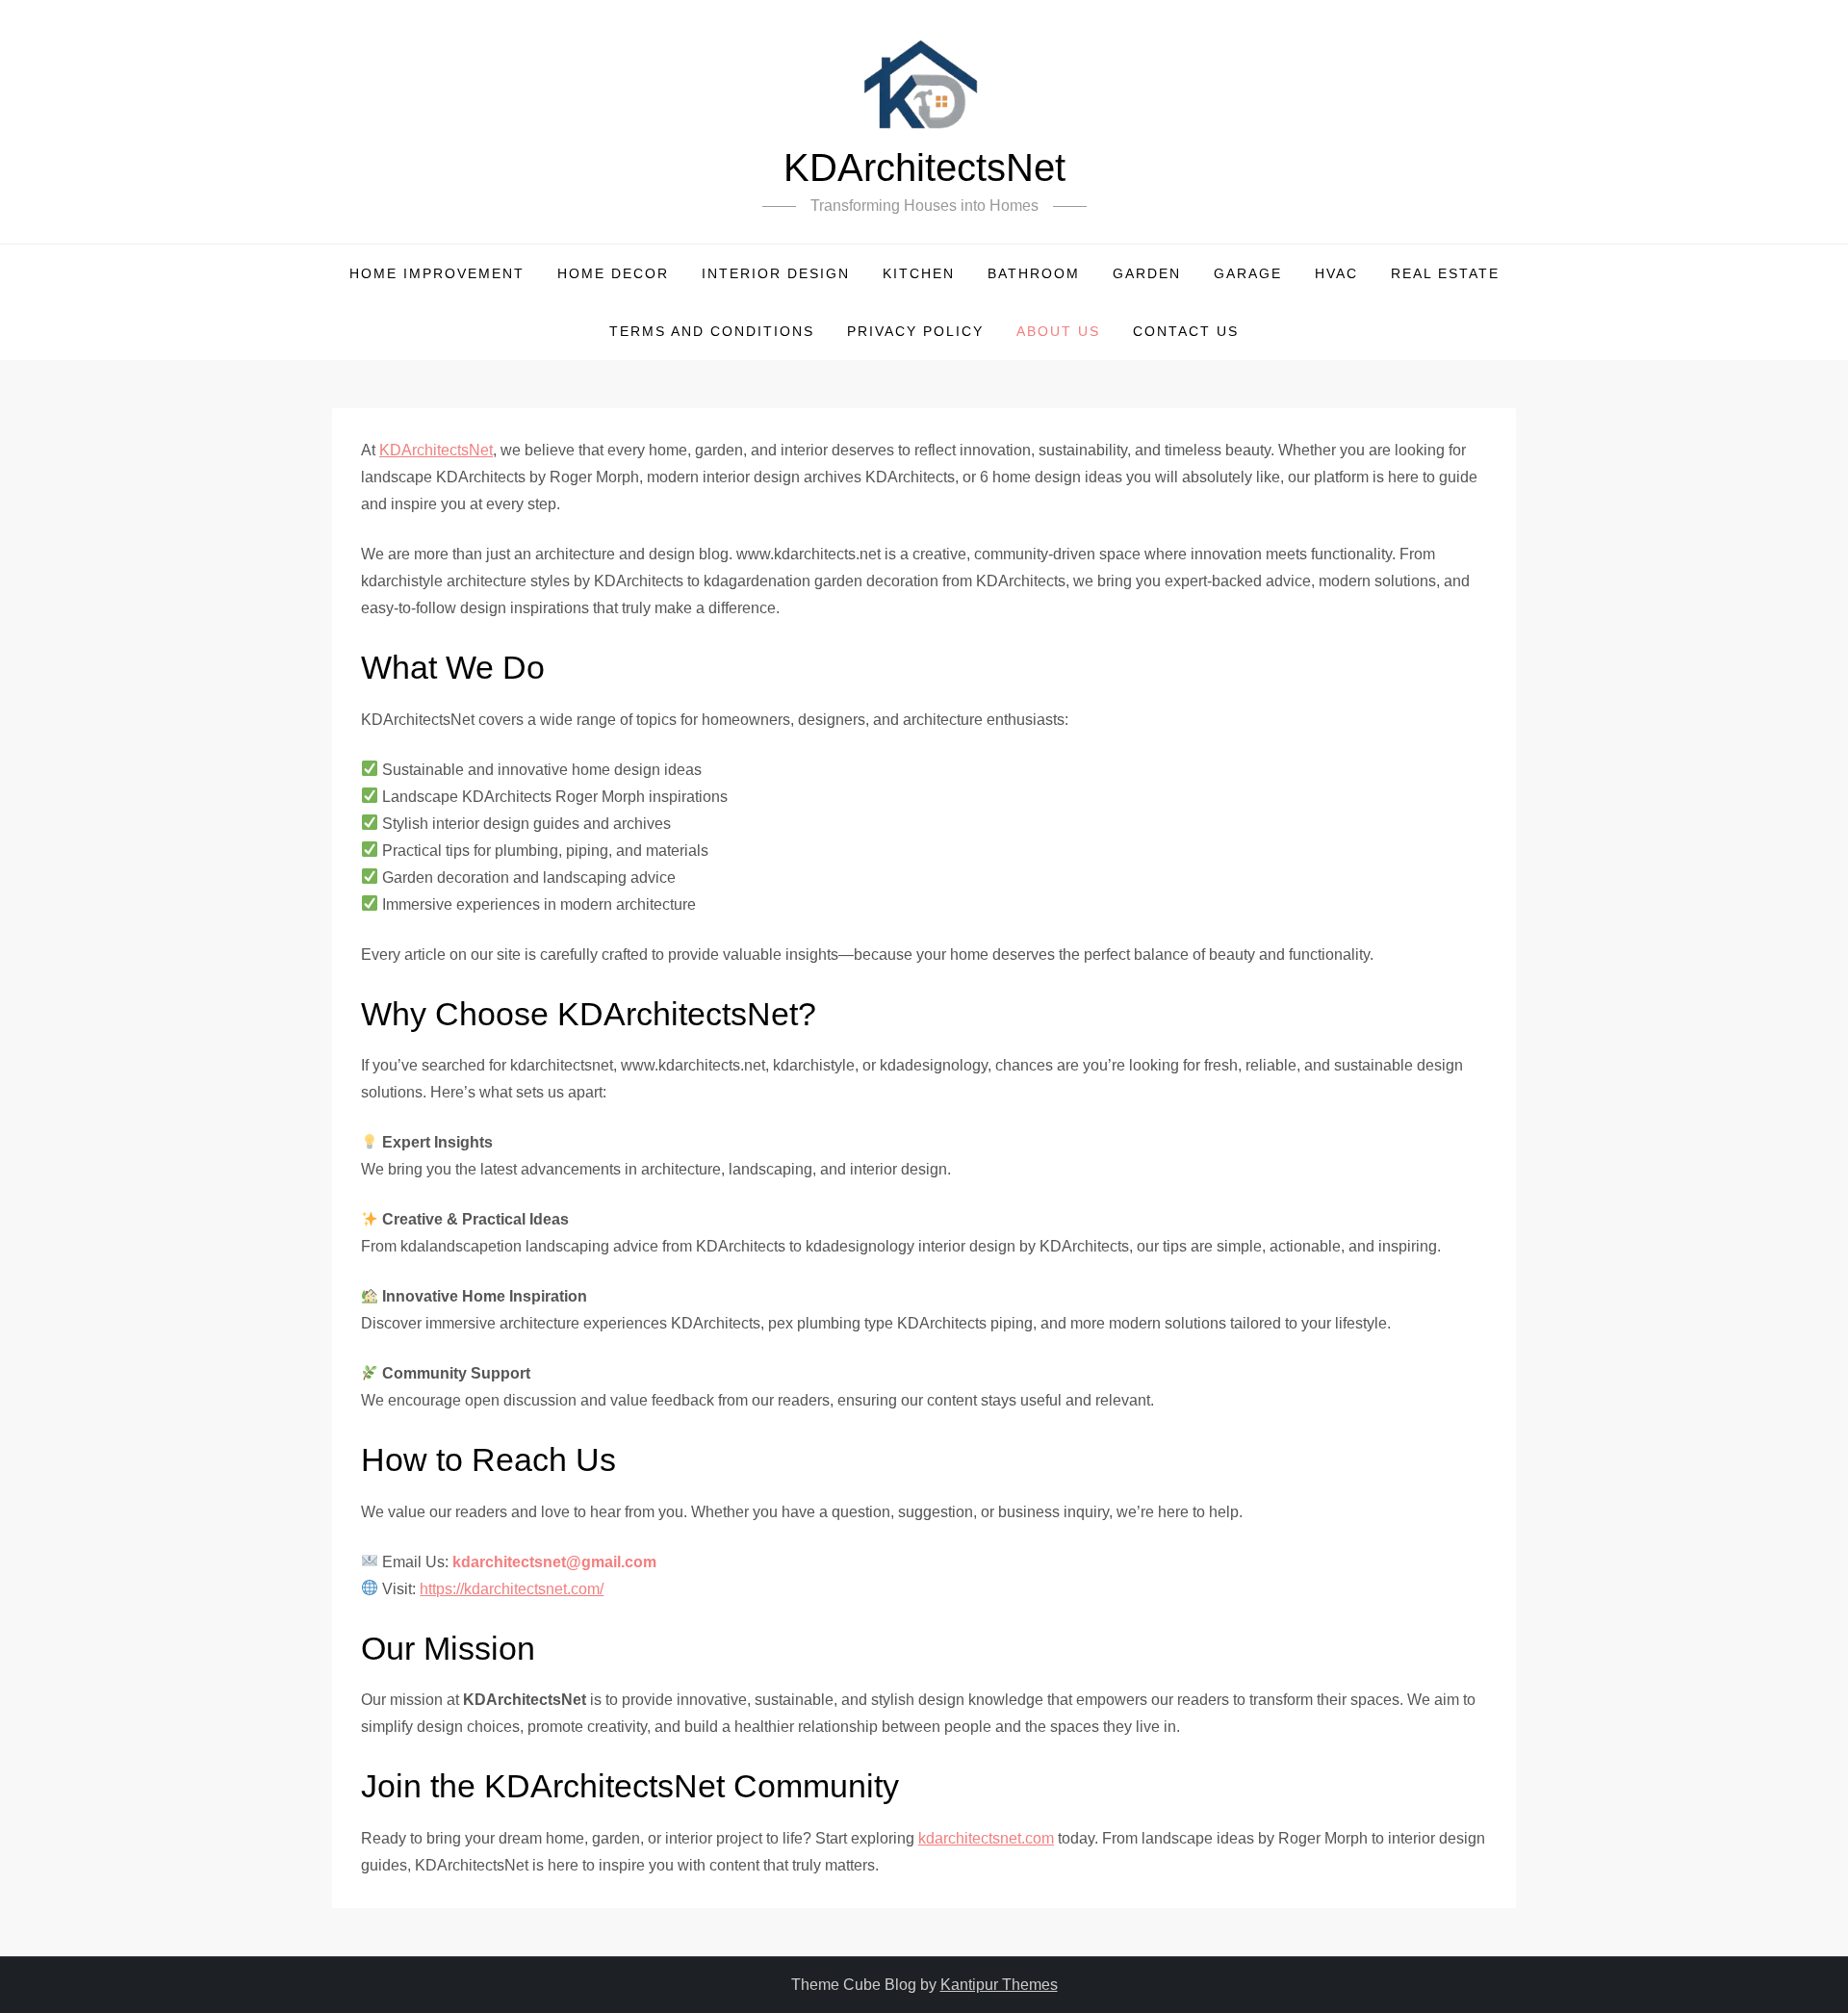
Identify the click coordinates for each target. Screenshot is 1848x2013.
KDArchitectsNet (924, 168)
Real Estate (1445, 273)
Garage (1248, 273)
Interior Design (776, 273)
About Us (1058, 331)
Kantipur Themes (999, 1985)
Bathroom (1034, 273)
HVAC (1336, 273)
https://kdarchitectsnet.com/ (512, 1589)
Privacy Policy (915, 331)
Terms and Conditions (712, 331)
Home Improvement (437, 273)
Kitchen (919, 273)
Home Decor (613, 273)
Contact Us (1186, 331)
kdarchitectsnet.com (986, 1838)
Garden (1147, 273)
